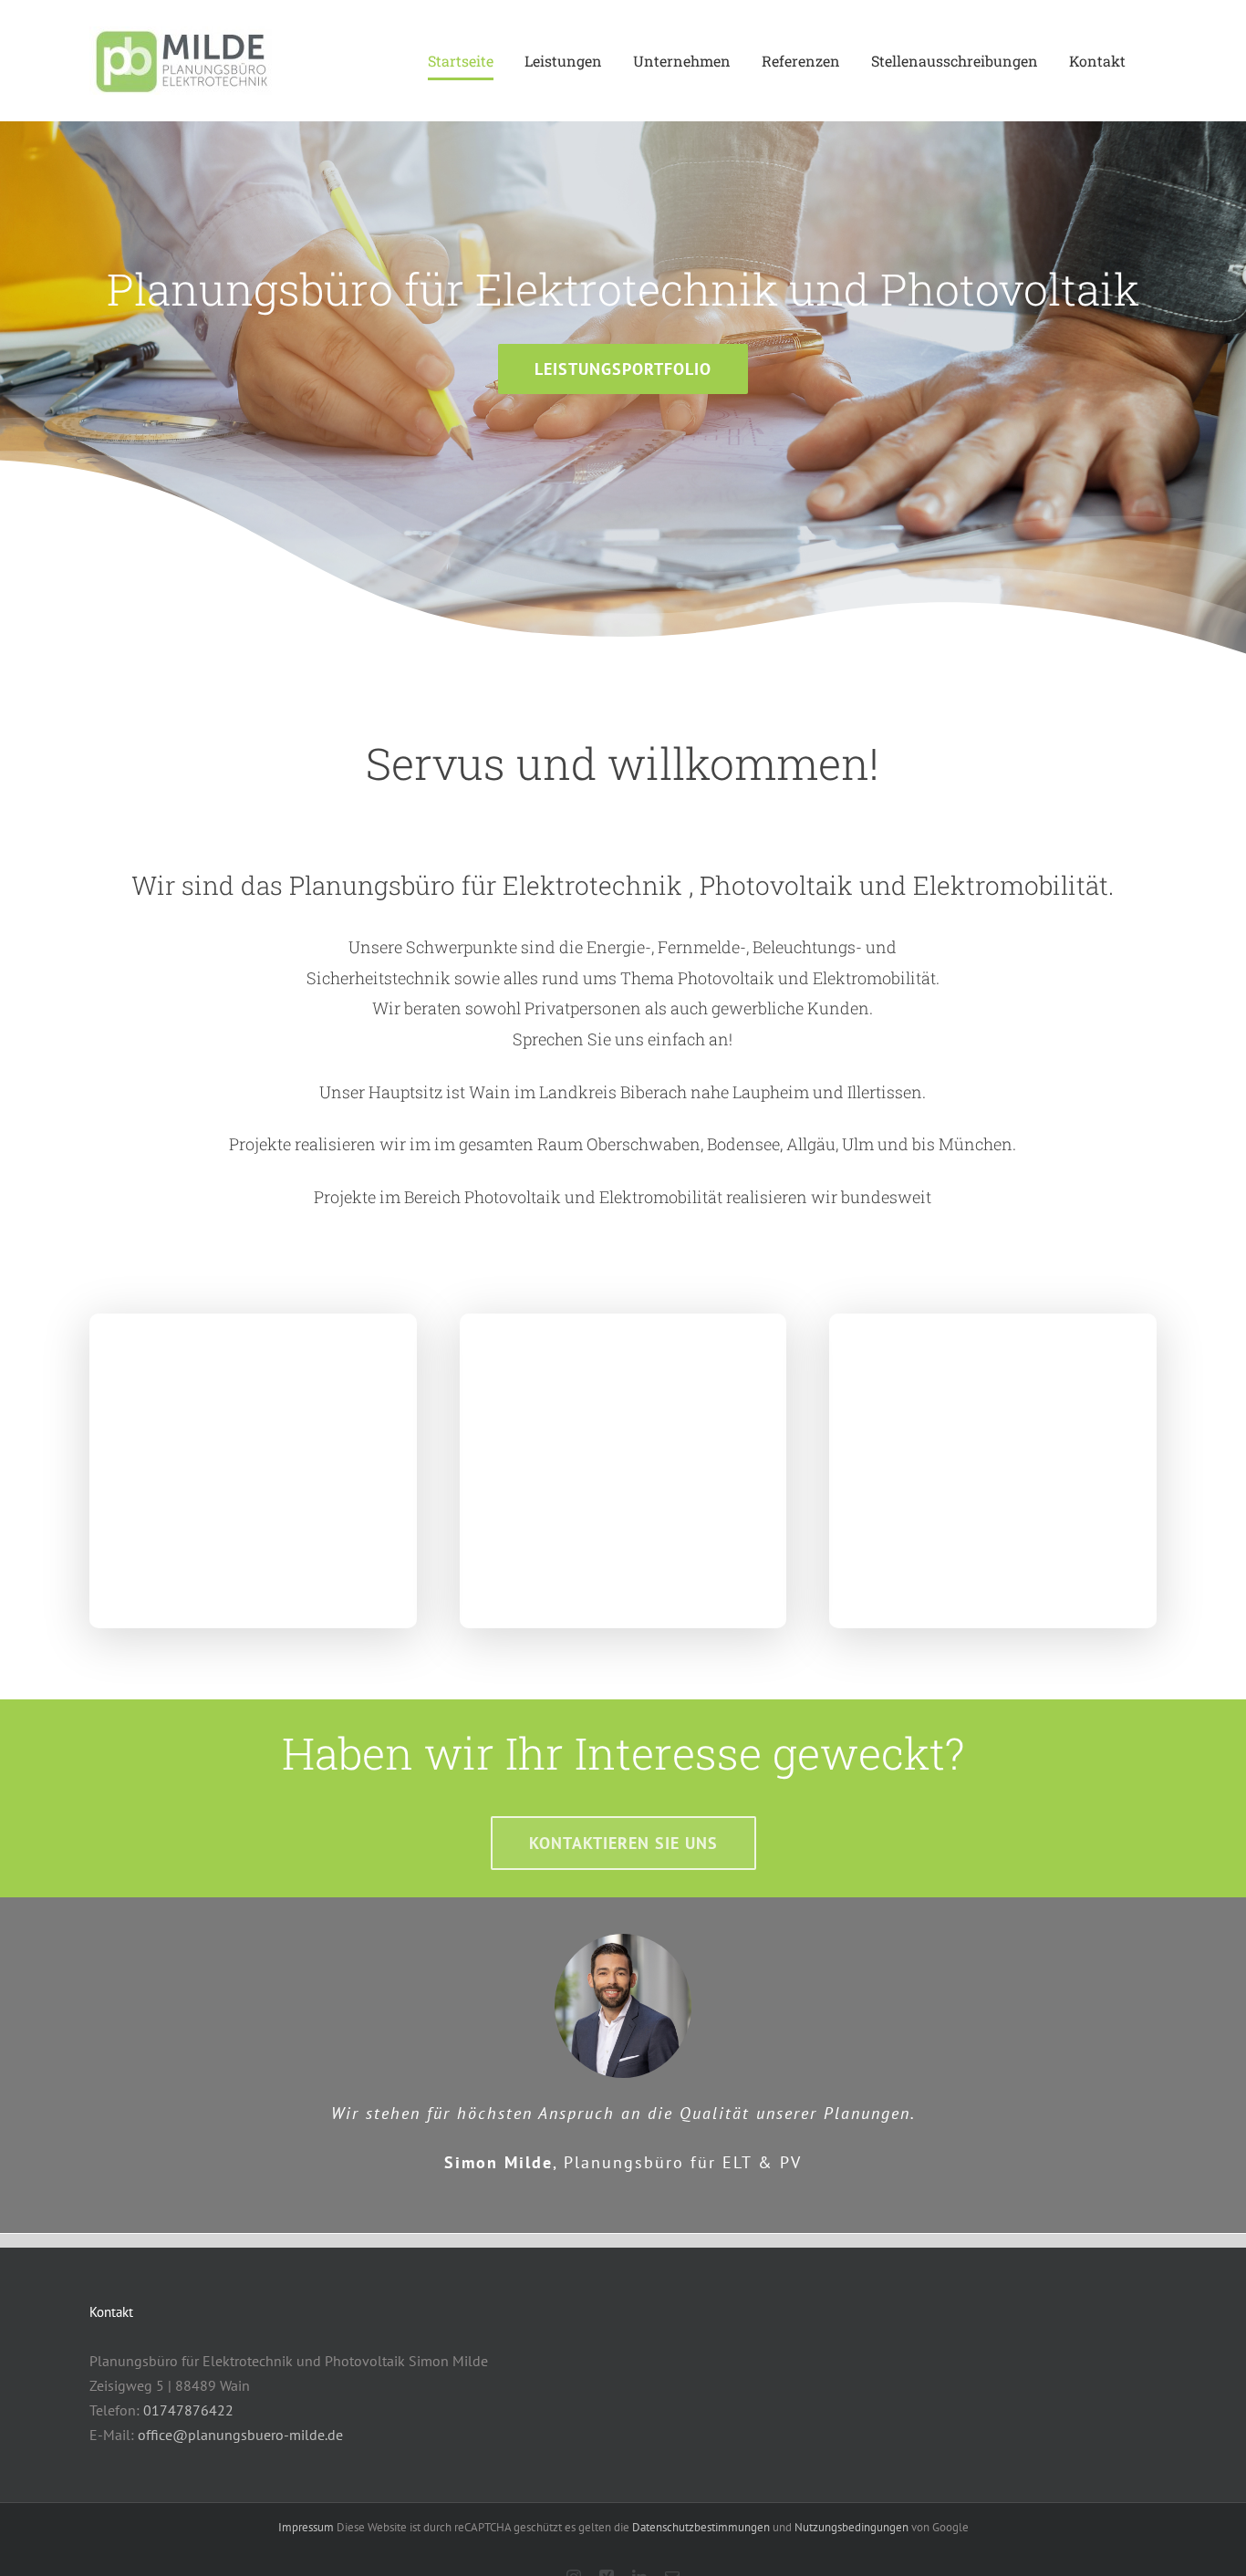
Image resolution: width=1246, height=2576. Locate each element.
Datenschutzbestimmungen (701, 2527)
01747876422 (188, 2410)
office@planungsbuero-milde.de (240, 2435)
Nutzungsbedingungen (853, 2527)
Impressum (306, 2527)
